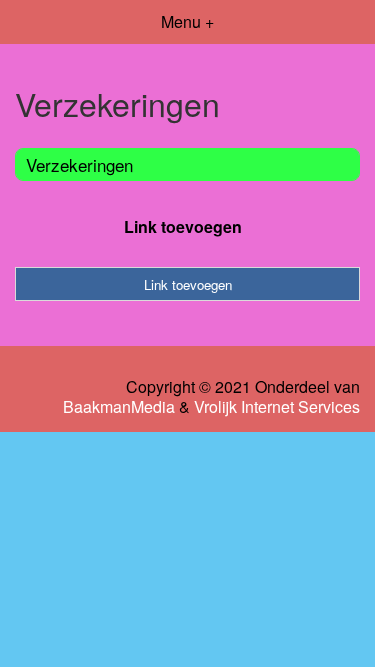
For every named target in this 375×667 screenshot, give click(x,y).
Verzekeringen (79, 164)
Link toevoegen (183, 226)
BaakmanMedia (119, 407)
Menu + (187, 21)
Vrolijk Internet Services (277, 407)
